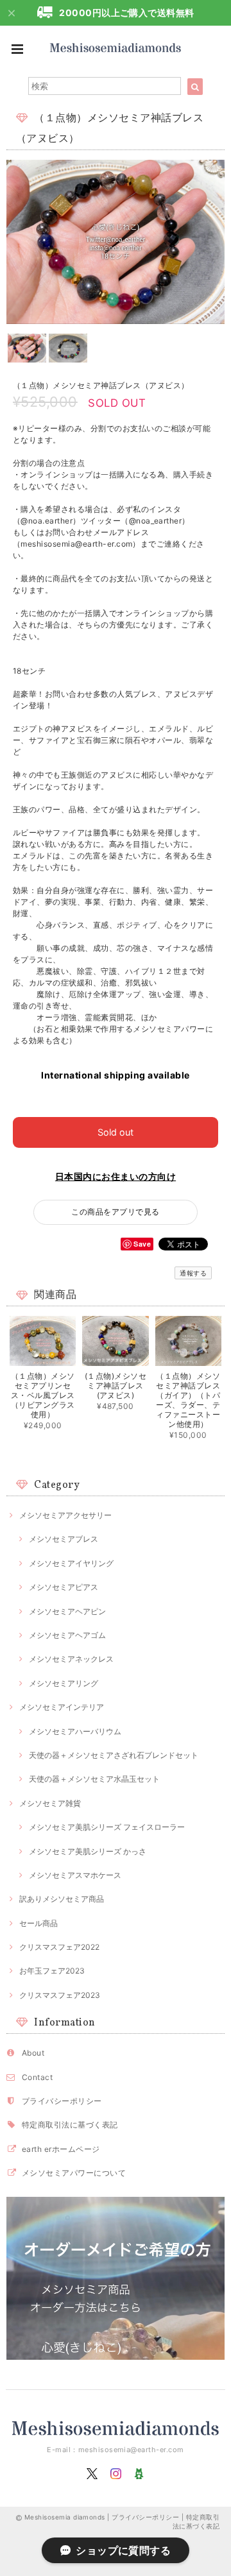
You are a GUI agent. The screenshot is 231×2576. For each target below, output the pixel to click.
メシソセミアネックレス (71, 1659)
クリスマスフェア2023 (60, 1995)
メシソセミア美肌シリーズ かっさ (88, 1851)
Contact (37, 2077)
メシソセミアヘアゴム (67, 1635)
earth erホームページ (61, 2149)
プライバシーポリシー (62, 2101)
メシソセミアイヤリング (71, 1563)
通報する (193, 1273)
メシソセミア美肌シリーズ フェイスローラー (107, 1827)
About (33, 2053)
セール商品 (38, 1923)
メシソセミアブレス (64, 1539)
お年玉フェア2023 (52, 1971)
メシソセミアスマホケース (75, 1875)
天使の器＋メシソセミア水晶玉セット (94, 1779)
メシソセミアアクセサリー (65, 1515)
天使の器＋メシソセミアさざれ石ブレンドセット (114, 1755)
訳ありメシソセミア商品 (62, 1899)
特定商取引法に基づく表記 (70, 2125)
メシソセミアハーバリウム (75, 1731)
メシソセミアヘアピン (67, 1611)
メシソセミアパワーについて (74, 2173)
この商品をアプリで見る (115, 1212)
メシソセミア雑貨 (50, 1803)
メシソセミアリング (64, 1683)
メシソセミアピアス (64, 1587)
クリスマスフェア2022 (59, 1947)
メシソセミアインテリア (62, 1707)
